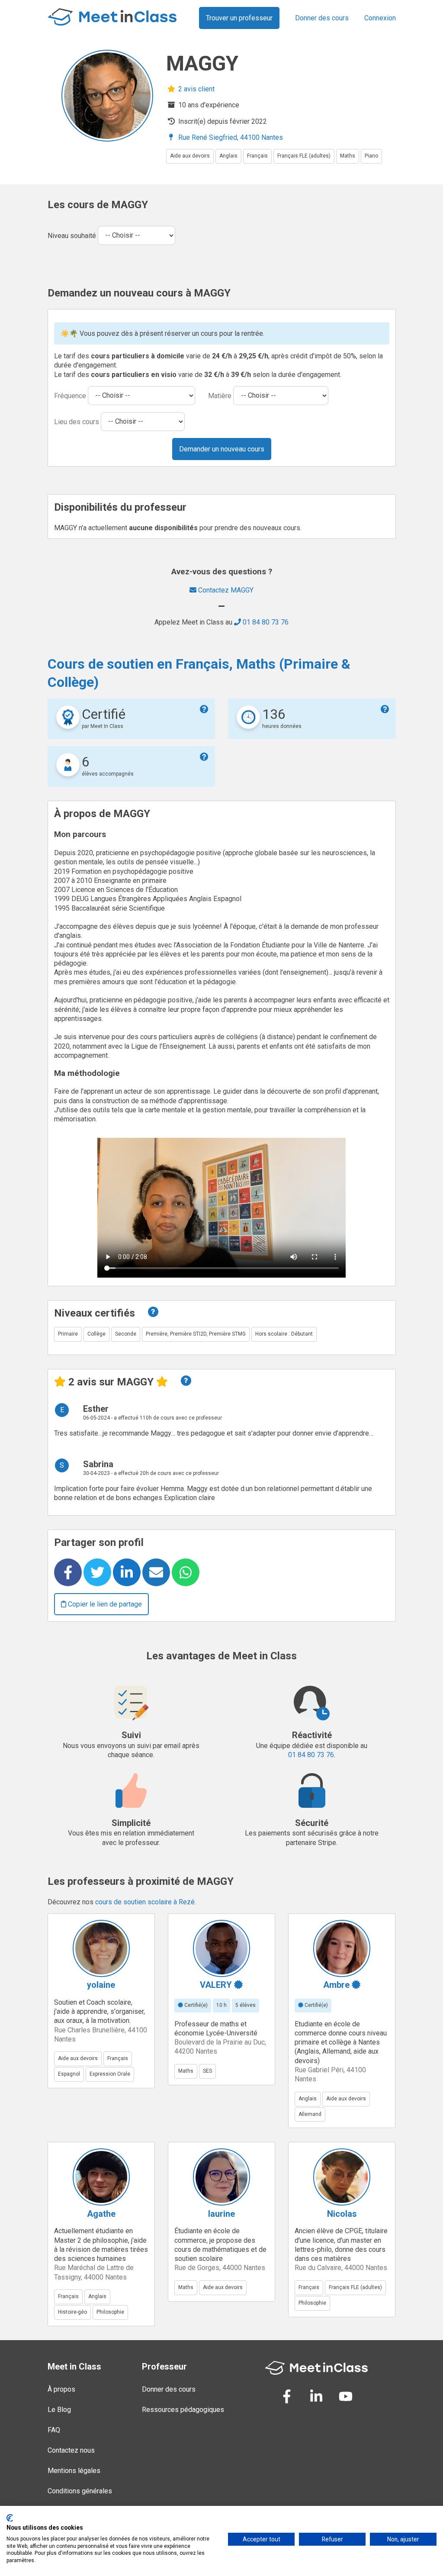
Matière (220, 395)
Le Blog (59, 2410)
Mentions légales (74, 2471)
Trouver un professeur (239, 18)
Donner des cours (322, 18)
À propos (61, 2389)
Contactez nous (71, 2450)
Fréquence (70, 395)
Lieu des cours (77, 421)
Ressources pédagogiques (183, 2410)
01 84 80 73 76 (265, 622)
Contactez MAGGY (225, 590)
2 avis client (196, 89)
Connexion (380, 18)
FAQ (54, 2430)
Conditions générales (80, 2491)
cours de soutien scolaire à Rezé (145, 1902)
